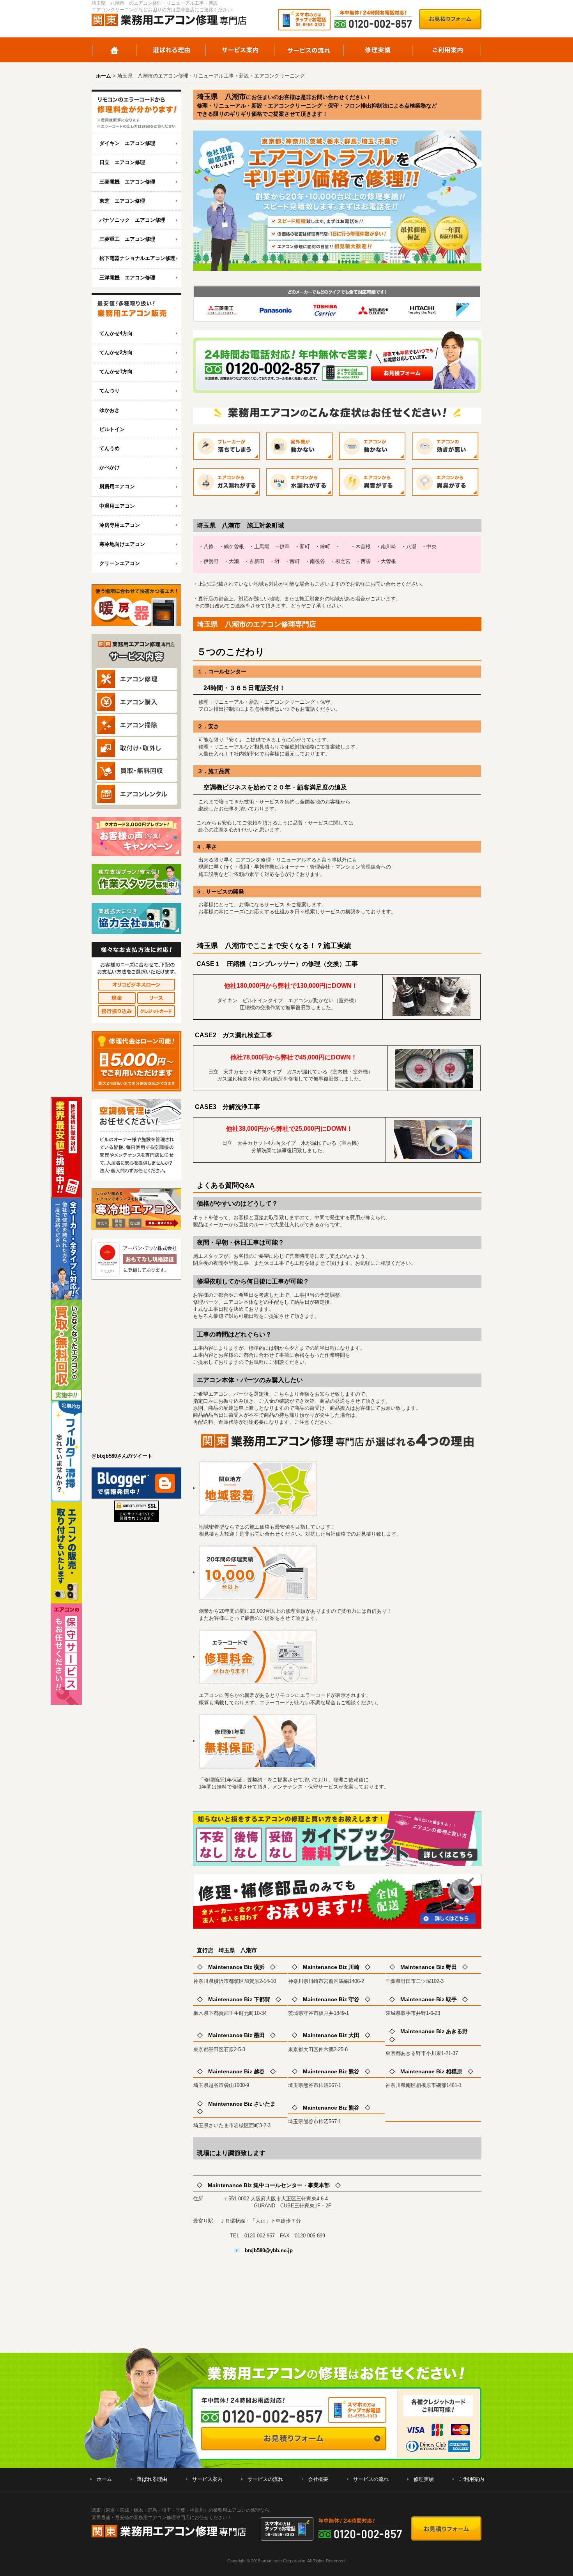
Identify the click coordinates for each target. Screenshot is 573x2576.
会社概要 (318, 2479)
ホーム (114, 50)
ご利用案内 (447, 50)
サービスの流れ (309, 50)
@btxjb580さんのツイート (122, 1456)
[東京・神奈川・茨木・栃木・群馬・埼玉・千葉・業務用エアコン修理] (136, 112)
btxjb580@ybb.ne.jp (269, 2250)
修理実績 (378, 50)
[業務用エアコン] (136, 309)
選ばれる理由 (171, 50)
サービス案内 (240, 50)
